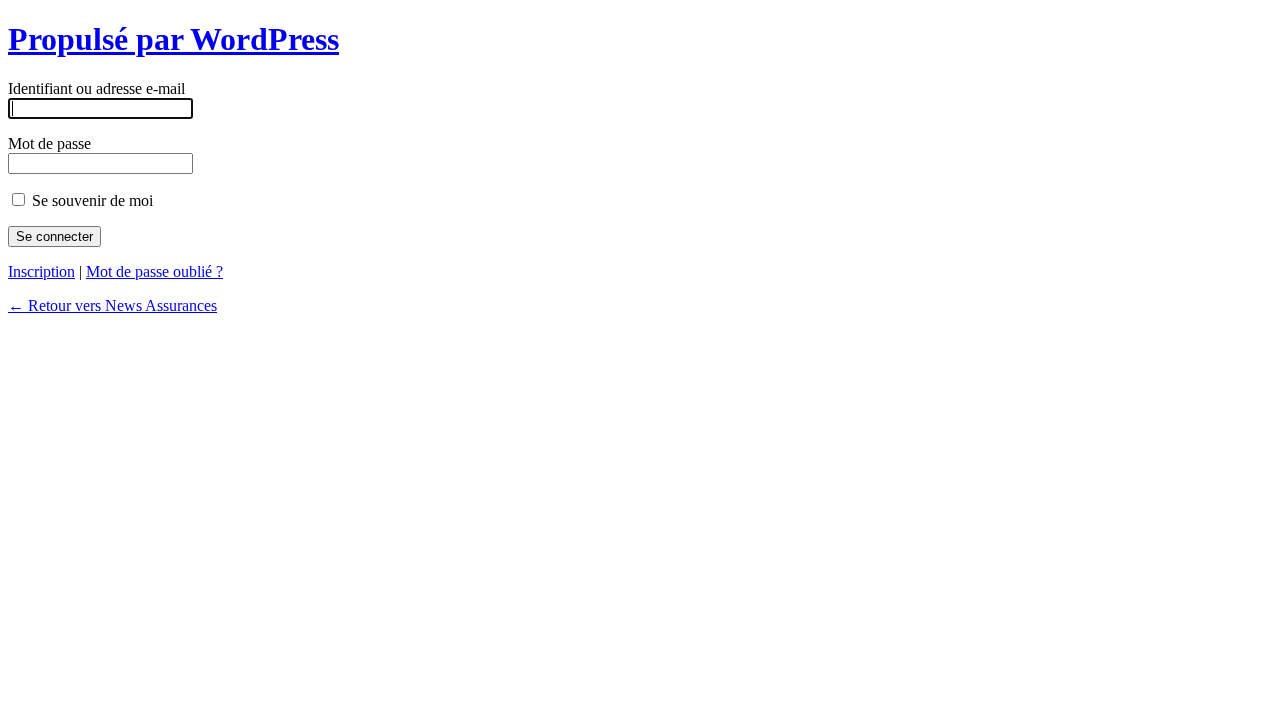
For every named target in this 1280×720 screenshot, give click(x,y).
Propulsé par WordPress (173, 39)
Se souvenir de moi (90, 200)
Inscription (41, 271)
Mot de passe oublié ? (154, 271)
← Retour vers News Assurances (112, 305)
